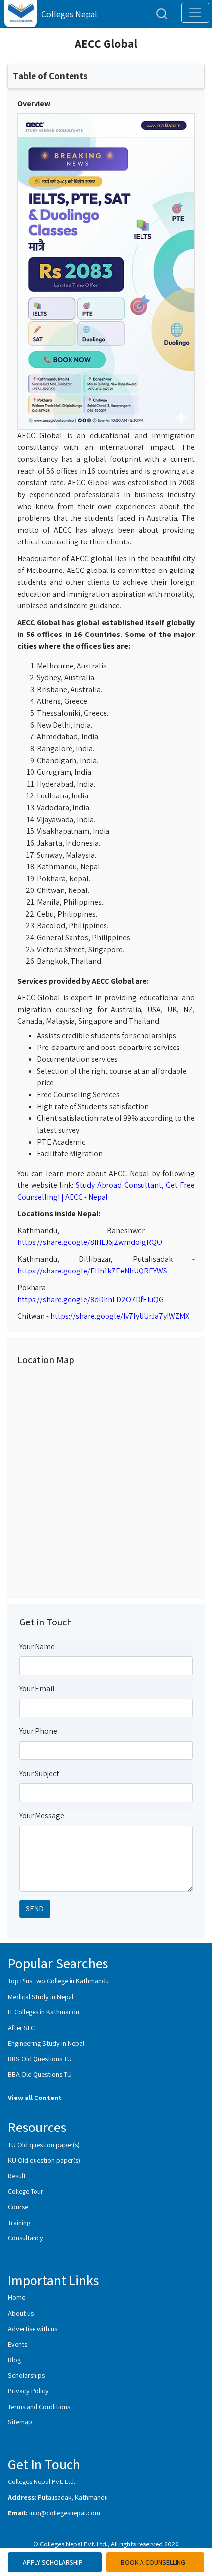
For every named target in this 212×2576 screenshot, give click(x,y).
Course (18, 2207)
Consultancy (26, 2238)
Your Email (37, 1689)
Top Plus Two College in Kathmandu (58, 1981)
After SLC (21, 2027)
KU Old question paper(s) (44, 2160)
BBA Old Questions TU (40, 2074)
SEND (35, 1909)
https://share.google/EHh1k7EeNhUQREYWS (92, 1271)
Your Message (42, 1816)
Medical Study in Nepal (41, 1996)
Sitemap (20, 2422)
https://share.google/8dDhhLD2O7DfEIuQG (90, 1299)
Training (19, 2222)
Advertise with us (33, 2329)
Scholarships (26, 2375)
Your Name (37, 1646)
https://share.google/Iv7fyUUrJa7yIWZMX (120, 1316)
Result (17, 2176)
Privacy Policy (28, 2391)
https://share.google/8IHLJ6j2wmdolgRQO (90, 1242)
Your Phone (38, 1731)
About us (21, 2313)
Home (17, 2297)
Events (18, 2344)
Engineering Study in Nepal (46, 2043)
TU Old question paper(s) (44, 2145)
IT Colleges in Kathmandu (44, 2012)
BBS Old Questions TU (40, 2058)
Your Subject (39, 1773)
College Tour (26, 2191)
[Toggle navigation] (195, 13)
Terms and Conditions (39, 2406)
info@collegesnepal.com (65, 2513)
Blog (14, 2360)
